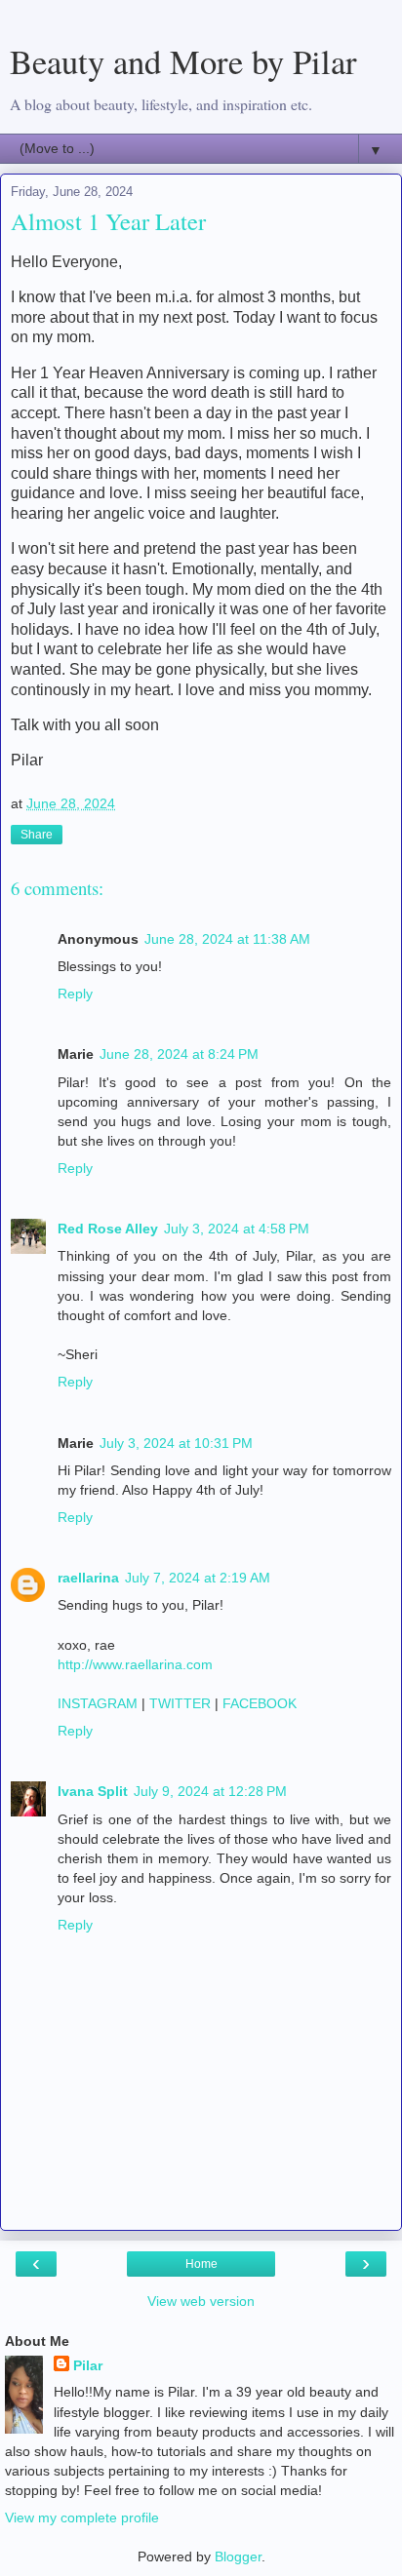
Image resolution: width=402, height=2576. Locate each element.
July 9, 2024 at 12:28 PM (210, 1791)
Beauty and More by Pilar (183, 61)
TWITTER (180, 1703)
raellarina (88, 1578)
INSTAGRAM (98, 1703)
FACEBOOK (260, 1703)
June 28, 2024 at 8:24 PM (179, 1054)
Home (201, 2264)
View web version (201, 2301)
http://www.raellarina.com (135, 1664)
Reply (75, 994)
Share (37, 835)
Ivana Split (93, 1791)
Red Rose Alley (108, 1229)
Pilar (88, 2365)
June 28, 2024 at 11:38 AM (227, 939)
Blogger (238, 2556)
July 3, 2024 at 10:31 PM (176, 1443)
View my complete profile (82, 2517)
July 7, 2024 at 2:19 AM (198, 1578)
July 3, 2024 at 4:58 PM (237, 1229)
